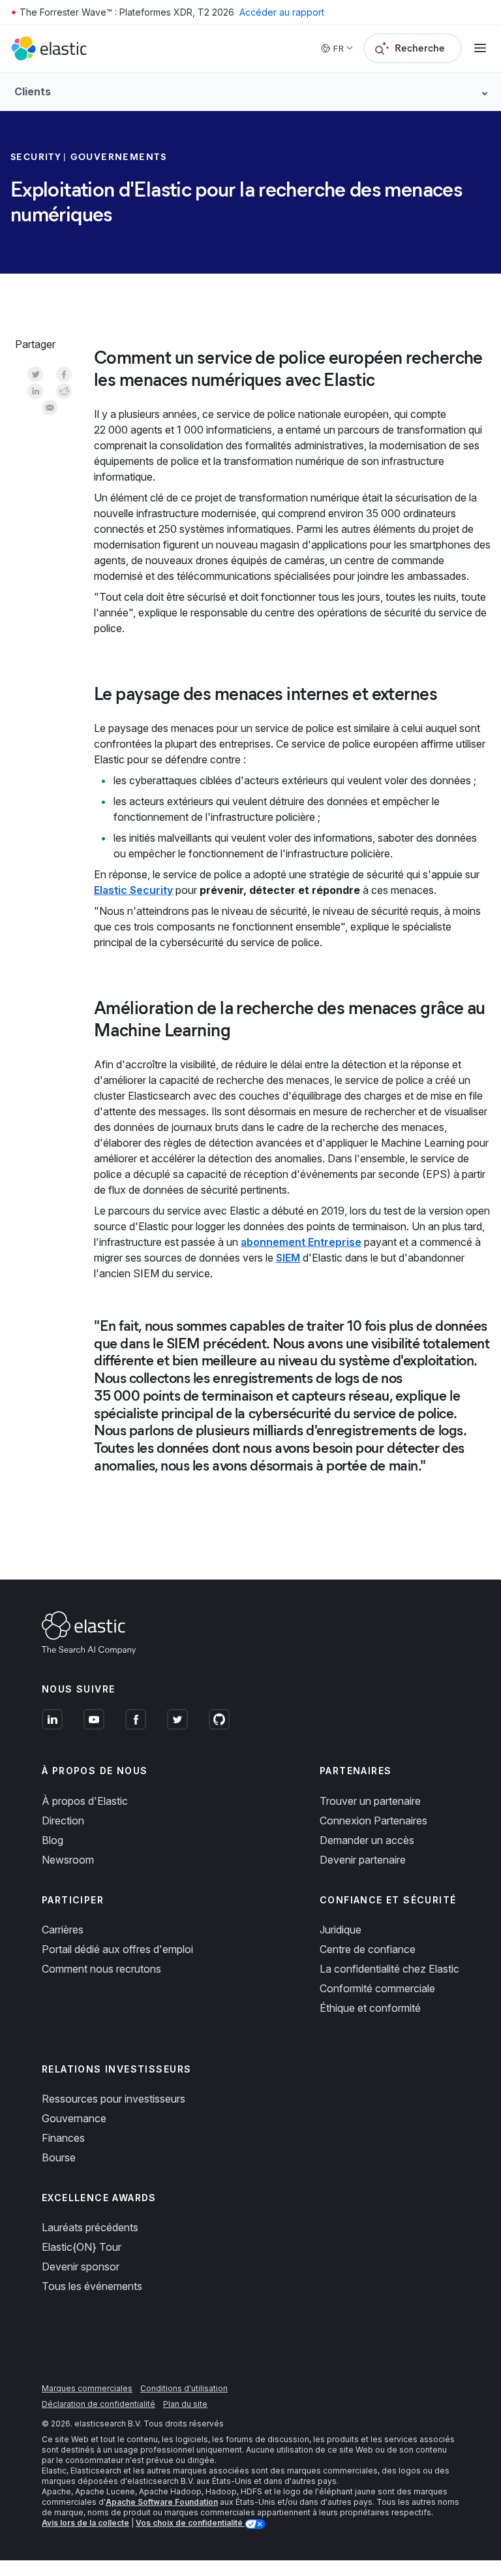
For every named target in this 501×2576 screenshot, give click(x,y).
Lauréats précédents (90, 2227)
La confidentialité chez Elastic (389, 1969)
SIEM (288, 1258)
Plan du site (185, 2404)
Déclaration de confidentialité (99, 2404)
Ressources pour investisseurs (114, 2099)
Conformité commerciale (377, 1988)
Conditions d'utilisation (184, 2388)
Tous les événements (92, 2286)
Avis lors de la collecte (85, 2523)
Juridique (341, 1930)
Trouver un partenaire (370, 1801)
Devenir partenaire (363, 1860)
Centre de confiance (368, 1949)
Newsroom (68, 1860)
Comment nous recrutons (101, 1969)
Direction (63, 1821)
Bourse (59, 2157)
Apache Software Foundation (162, 2502)
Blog (53, 1840)
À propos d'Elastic (85, 1801)
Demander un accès (367, 1840)
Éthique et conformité (370, 2008)
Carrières (63, 1930)
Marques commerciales (87, 2388)
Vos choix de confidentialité (190, 2523)
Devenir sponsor (81, 2266)
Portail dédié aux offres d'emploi (117, 1949)
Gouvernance (74, 2118)
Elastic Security (133, 890)
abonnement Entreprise (301, 1242)
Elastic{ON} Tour (82, 2247)
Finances (63, 2138)
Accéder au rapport (282, 12)
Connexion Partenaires (373, 1821)
